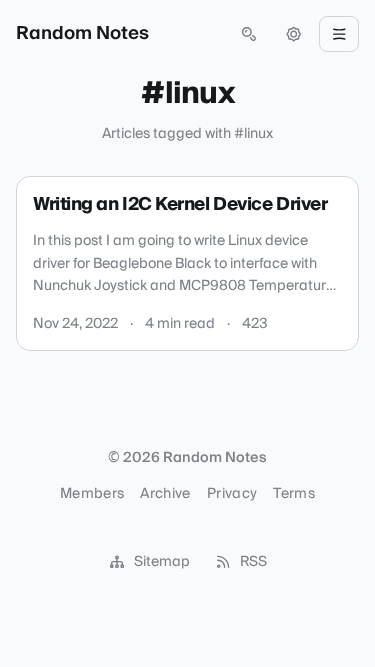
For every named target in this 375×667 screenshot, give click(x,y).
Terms (294, 494)
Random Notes (82, 34)
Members (92, 494)
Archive (165, 494)
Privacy (232, 494)
